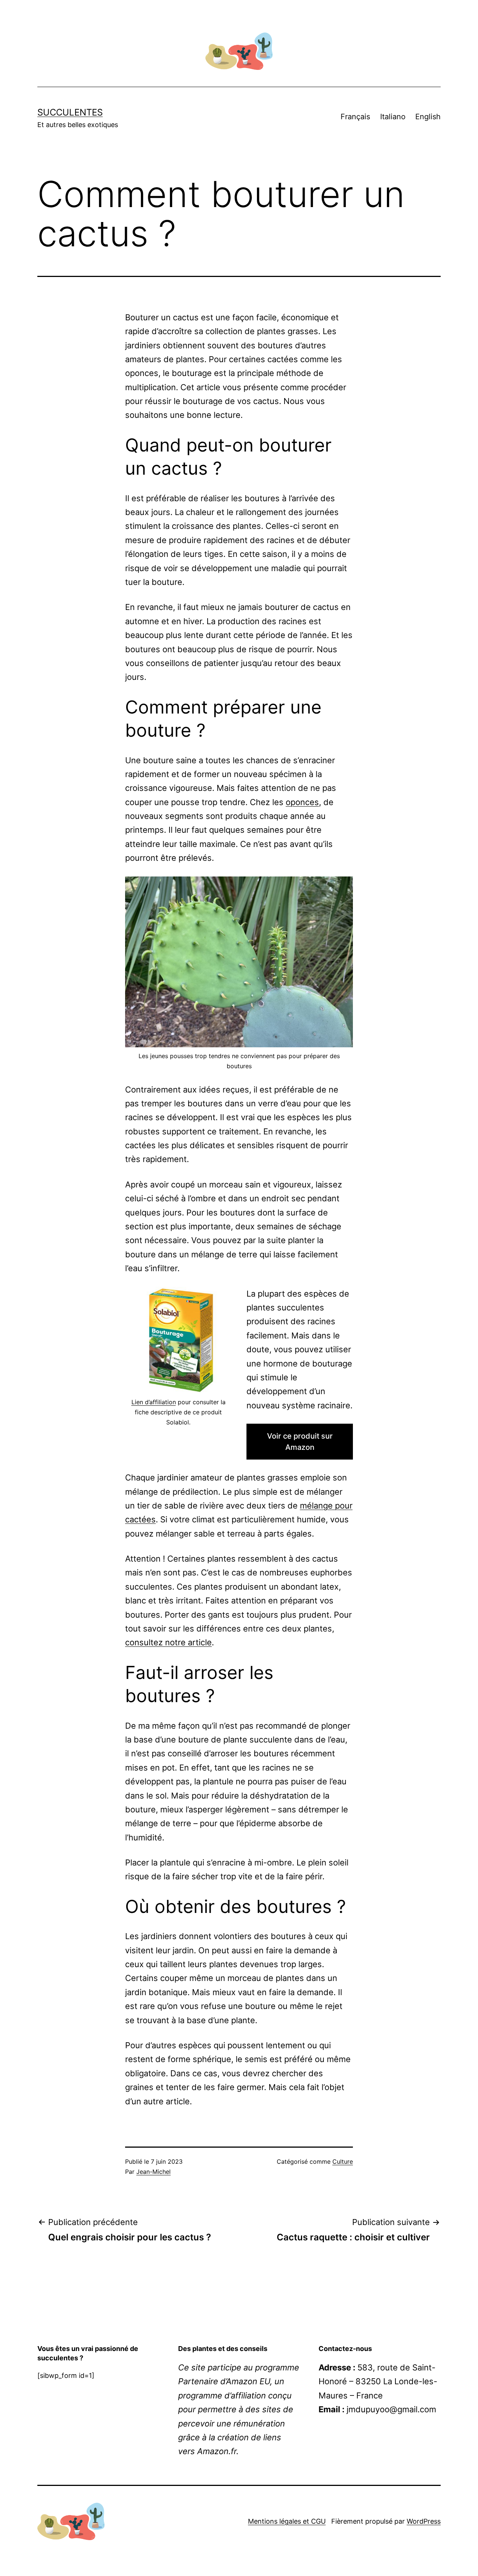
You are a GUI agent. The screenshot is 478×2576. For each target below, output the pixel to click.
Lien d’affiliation (154, 1402)
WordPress (424, 2521)
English (428, 117)
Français (355, 117)
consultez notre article (168, 1642)
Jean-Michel (153, 2172)
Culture (343, 2161)
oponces (302, 802)
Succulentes (70, 112)
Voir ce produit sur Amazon (300, 1442)
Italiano (393, 117)
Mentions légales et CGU (287, 2521)
